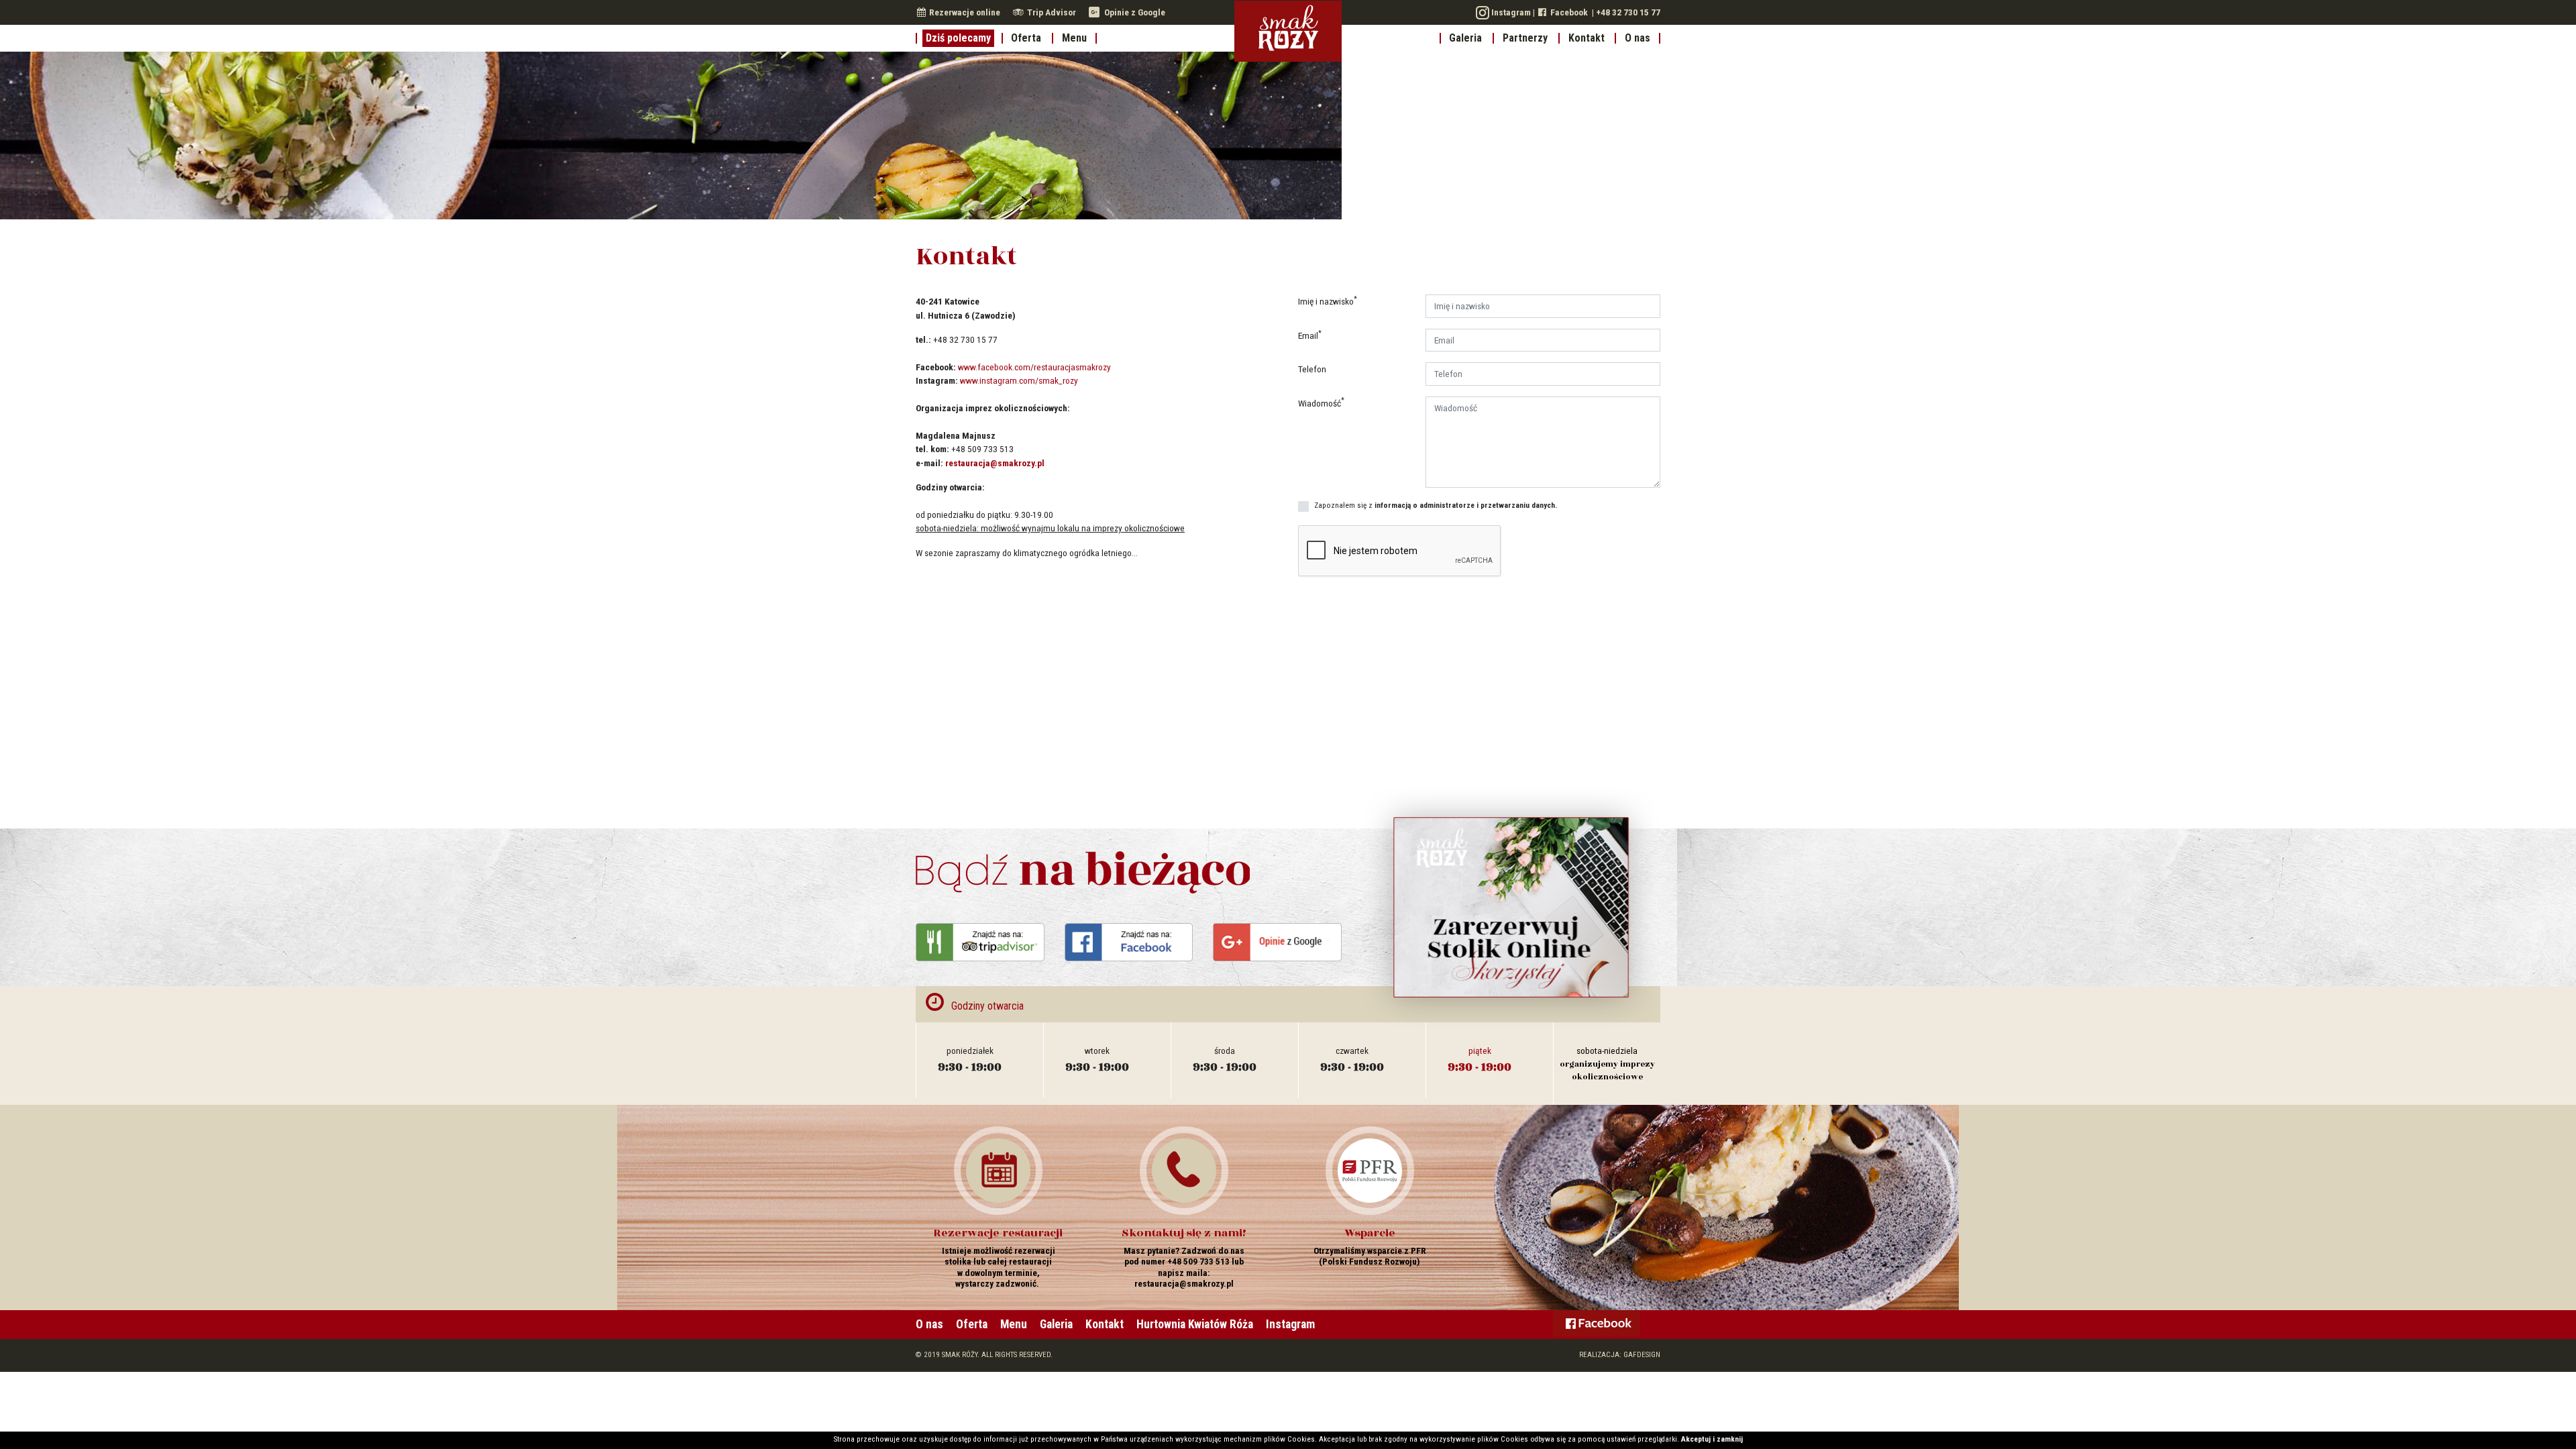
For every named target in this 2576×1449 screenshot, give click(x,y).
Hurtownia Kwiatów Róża (1195, 1324)
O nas (1638, 38)
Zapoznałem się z (1436, 505)
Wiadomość (1321, 402)
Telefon (1312, 369)
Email (1310, 335)
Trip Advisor (1052, 12)
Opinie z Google (1134, 12)
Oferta (1026, 38)
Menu (1074, 38)
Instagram (1510, 12)
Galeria (1465, 38)
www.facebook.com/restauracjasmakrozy (1034, 367)
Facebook (1568, 12)
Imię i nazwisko (1328, 301)
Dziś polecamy (958, 38)
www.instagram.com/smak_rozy (1019, 380)
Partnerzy (1525, 38)
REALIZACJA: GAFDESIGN (1620, 1355)
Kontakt (1587, 38)
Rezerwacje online (964, 12)
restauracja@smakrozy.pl (995, 463)
